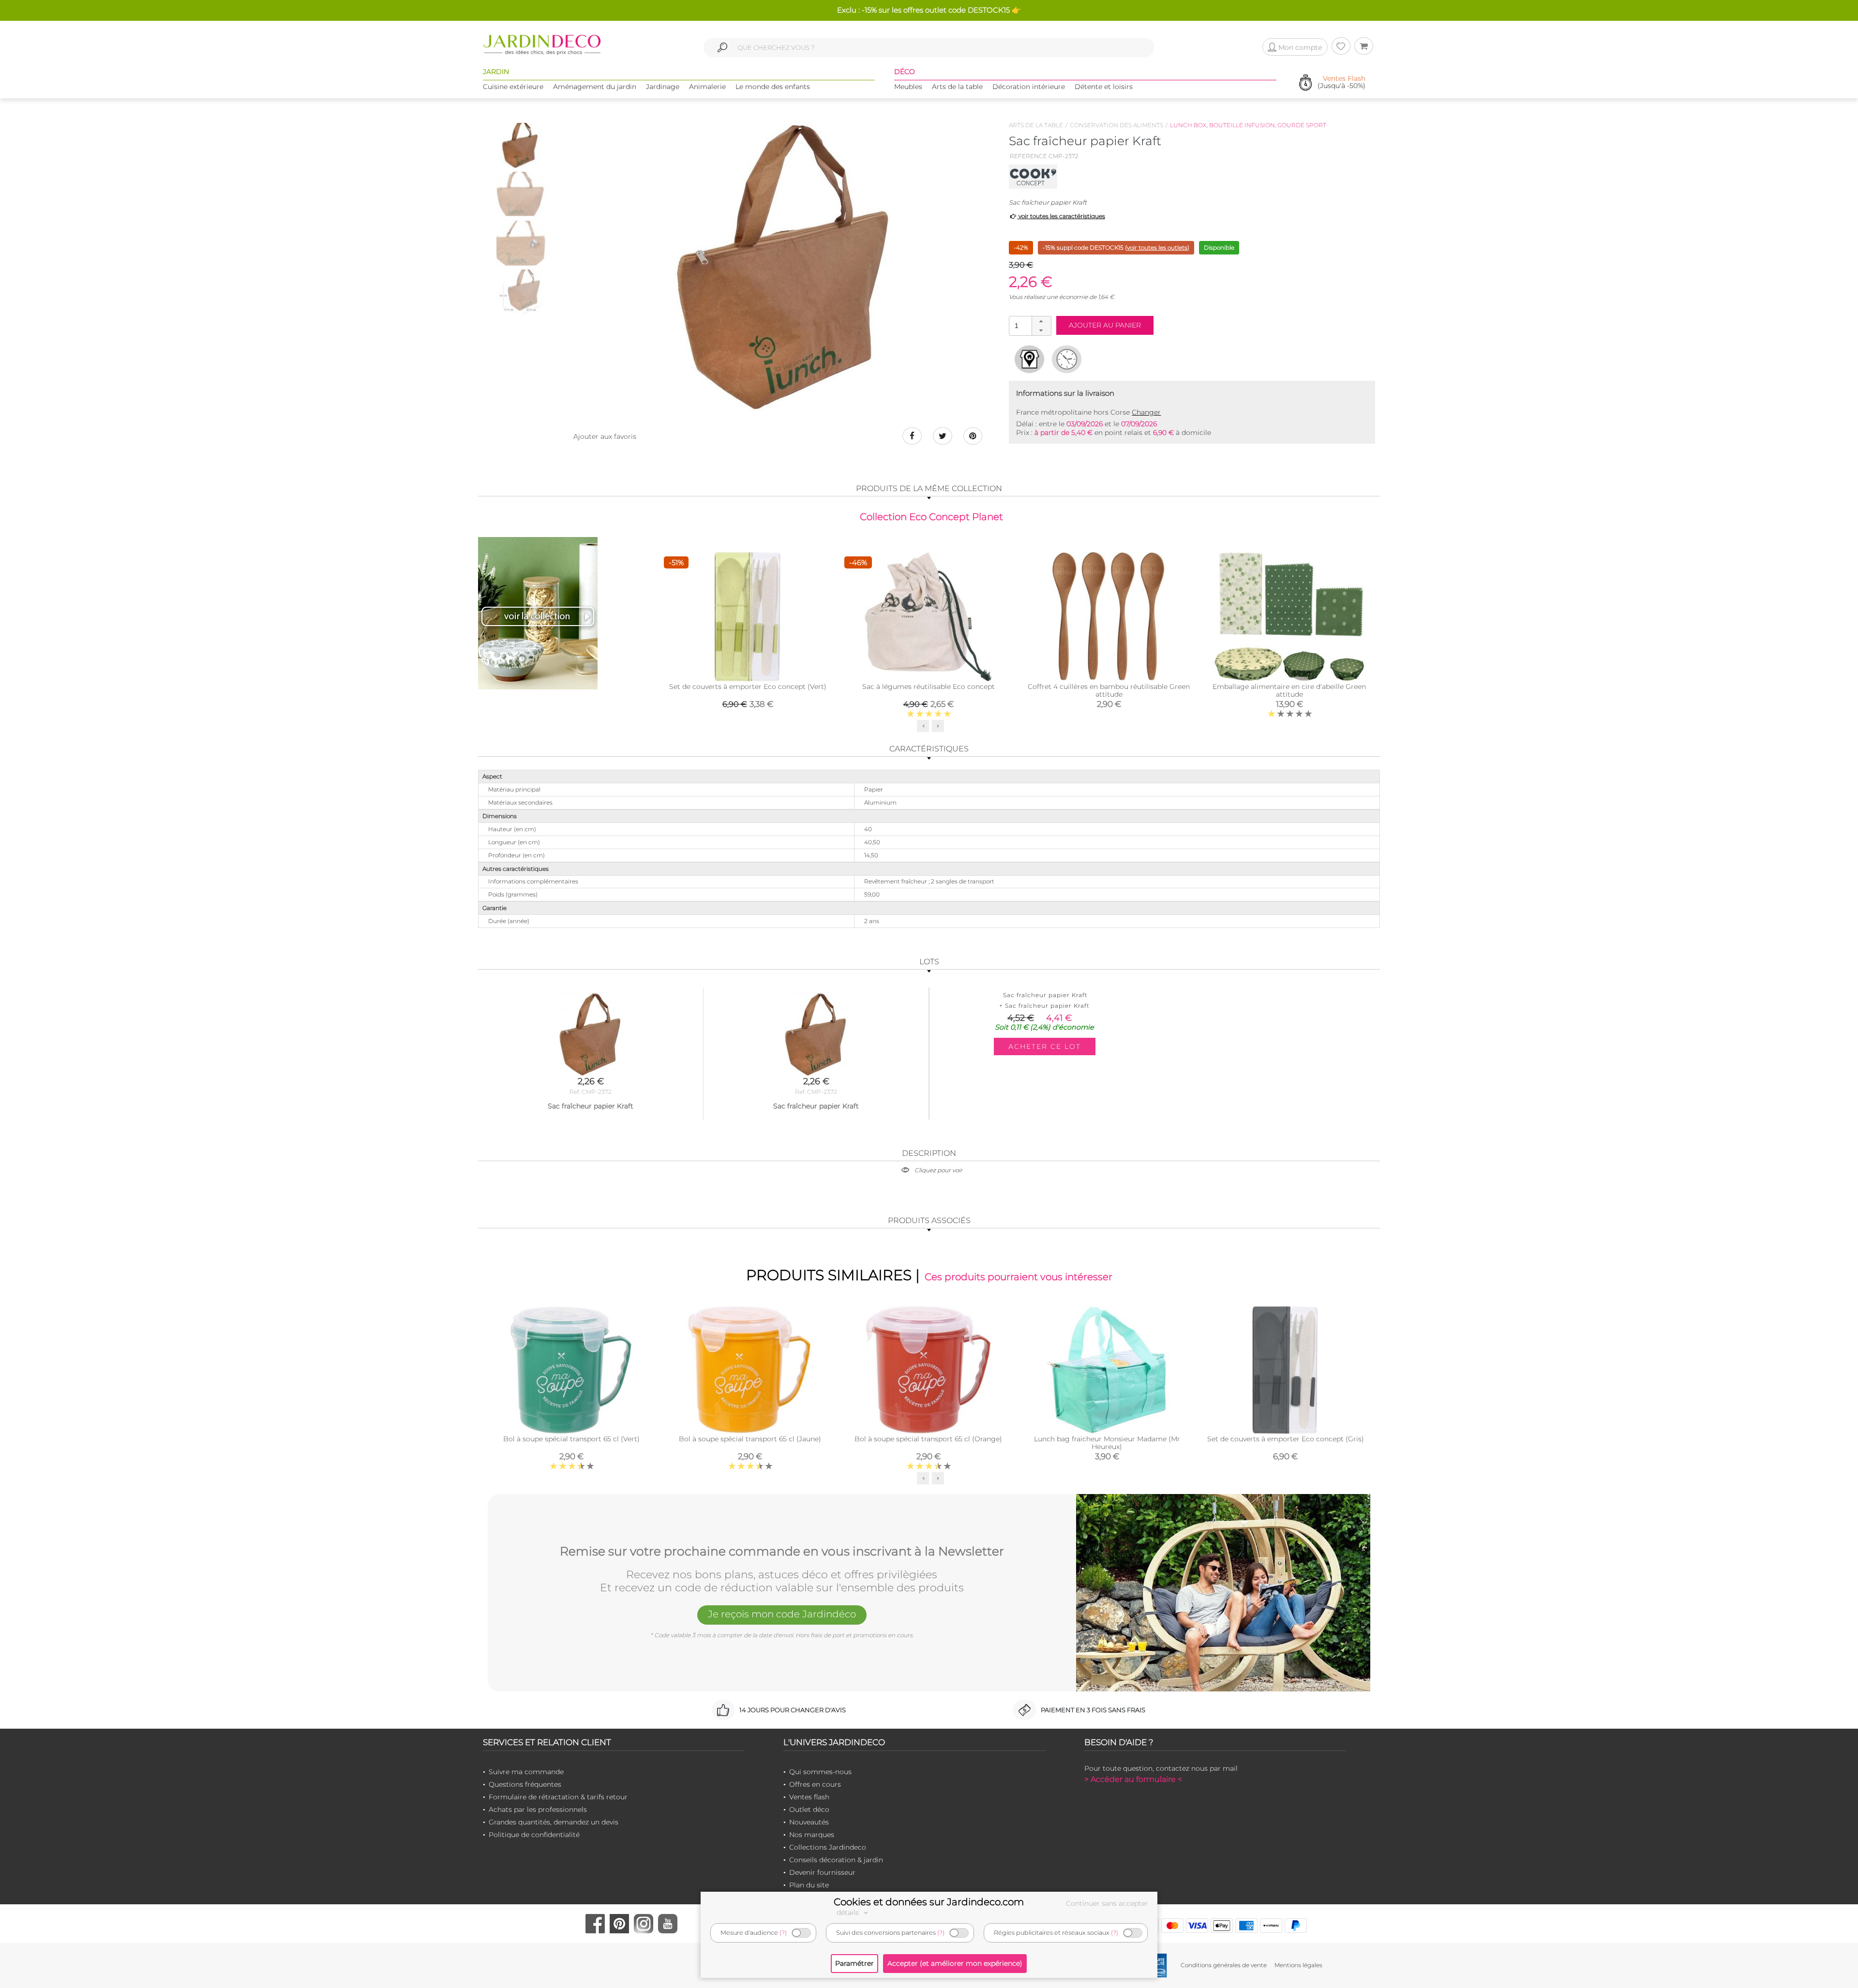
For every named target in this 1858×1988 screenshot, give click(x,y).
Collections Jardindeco (828, 1847)
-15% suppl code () (1116, 247)
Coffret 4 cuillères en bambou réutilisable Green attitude (1109, 690)
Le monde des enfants (773, 87)
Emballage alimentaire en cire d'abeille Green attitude (1289, 690)
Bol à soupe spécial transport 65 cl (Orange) (928, 1439)
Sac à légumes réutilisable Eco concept (929, 687)
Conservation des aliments (1116, 125)
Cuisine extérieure (513, 87)
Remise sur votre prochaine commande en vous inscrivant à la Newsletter (782, 1552)
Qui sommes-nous (820, 1772)
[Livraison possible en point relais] (1029, 359)
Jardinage (663, 87)
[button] (1041, 321)
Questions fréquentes (525, 1784)
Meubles (908, 87)
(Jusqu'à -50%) (1341, 82)
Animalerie (707, 87)
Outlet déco (809, 1809)
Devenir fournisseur (822, 1872)
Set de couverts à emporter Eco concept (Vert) (748, 687)
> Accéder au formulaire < (1133, 1779)
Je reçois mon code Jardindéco (782, 1614)
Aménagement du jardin (595, 87)
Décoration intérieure (1029, 87)
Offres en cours (815, 1784)
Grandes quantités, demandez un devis (554, 1822)
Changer (1146, 412)
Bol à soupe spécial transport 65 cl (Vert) (571, 1439)
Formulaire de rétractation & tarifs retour (558, 1797)
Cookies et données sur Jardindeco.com (929, 1902)
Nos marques (812, 1835)
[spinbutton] (1029, 325)
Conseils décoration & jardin (836, 1860)
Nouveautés (809, 1822)
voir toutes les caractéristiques (1061, 216)
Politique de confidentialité (534, 1835)
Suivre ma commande (526, 1772)
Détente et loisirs (1104, 87)
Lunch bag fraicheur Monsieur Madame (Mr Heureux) (1107, 1443)
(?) (783, 1933)
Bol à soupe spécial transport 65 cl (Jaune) (750, 1439)
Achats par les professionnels (538, 1809)
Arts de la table (957, 87)
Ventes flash (809, 1797)
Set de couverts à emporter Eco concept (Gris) (1286, 1439)
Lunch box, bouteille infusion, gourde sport (1248, 125)
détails (849, 1913)
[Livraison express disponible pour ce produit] (1067, 359)
